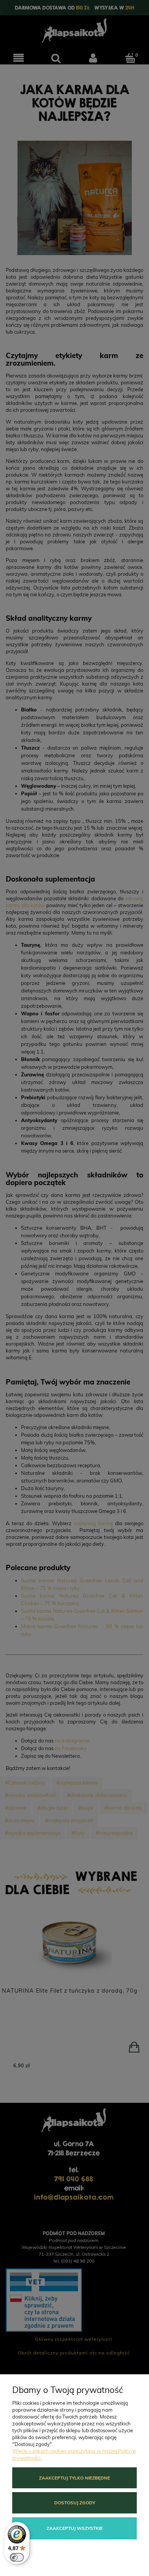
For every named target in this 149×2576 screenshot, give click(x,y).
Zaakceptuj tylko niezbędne (74, 2478)
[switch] (17, 2557)
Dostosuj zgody (75, 2503)
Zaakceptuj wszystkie (75, 2528)
